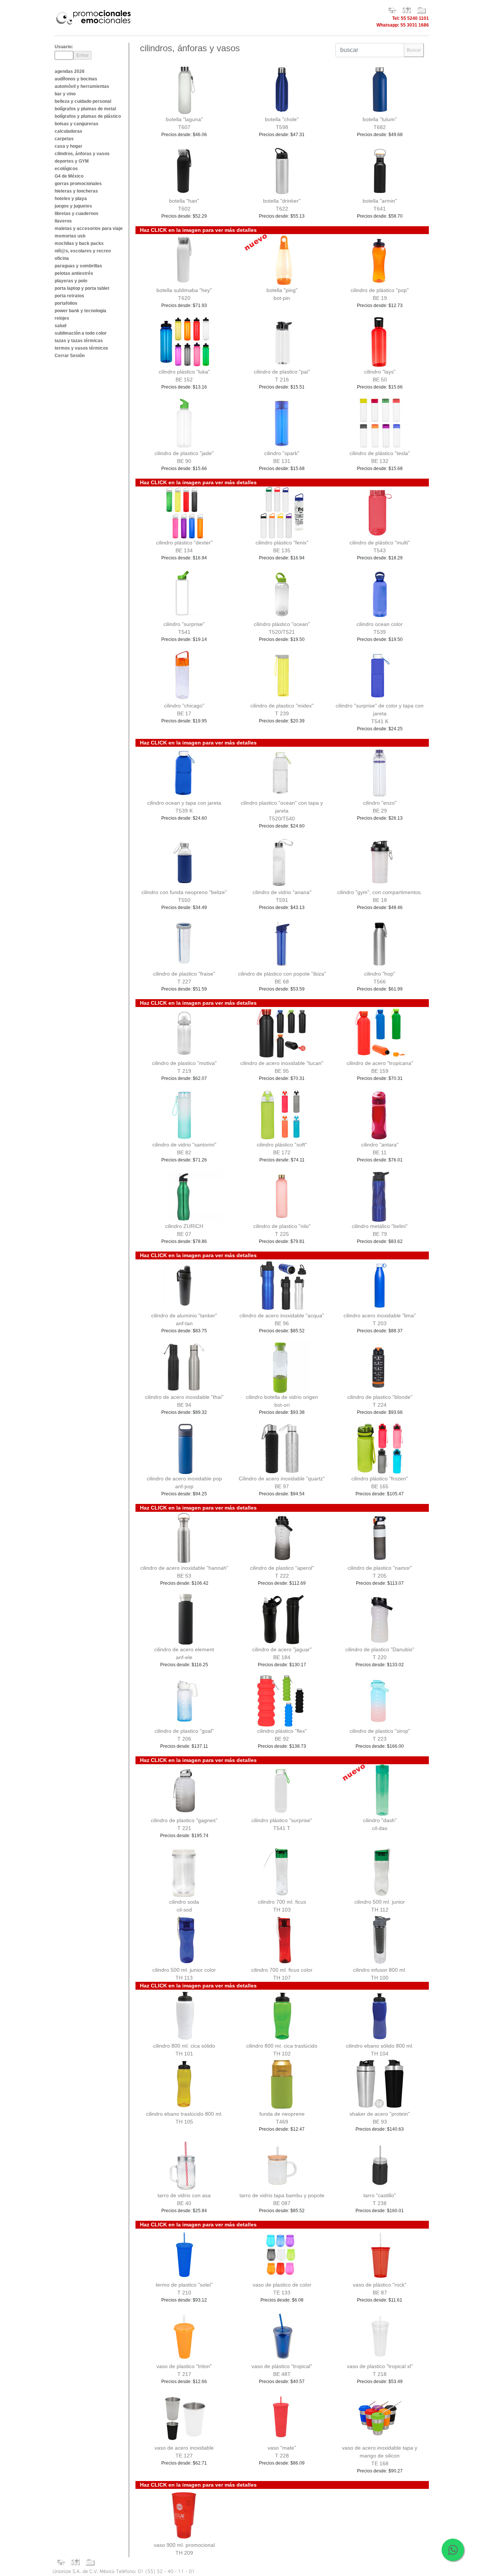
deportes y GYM (72, 161)
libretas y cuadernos (77, 214)
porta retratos (69, 296)
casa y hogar (68, 146)
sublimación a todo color (81, 333)
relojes (62, 318)
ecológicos (66, 169)
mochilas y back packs (79, 243)
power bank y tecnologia (80, 311)
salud (60, 326)
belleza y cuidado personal (83, 101)
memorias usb (70, 236)
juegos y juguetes (73, 206)
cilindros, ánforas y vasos (82, 154)
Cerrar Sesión (70, 356)
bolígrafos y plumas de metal (85, 109)
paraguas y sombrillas (78, 266)
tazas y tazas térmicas (79, 341)
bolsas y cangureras (77, 124)
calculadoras (68, 131)
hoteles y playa (71, 199)
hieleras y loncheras (76, 191)
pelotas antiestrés (74, 273)
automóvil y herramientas (82, 86)
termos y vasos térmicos (81, 348)
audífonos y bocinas (76, 79)
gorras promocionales (78, 184)
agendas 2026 (70, 71)
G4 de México (69, 176)
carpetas (64, 139)
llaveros (63, 221)
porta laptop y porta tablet (82, 288)
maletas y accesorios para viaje (89, 228)
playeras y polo (71, 281)
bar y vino (65, 94)
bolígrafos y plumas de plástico (88, 116)
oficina (62, 258)
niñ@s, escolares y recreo (83, 251)
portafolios (66, 303)
